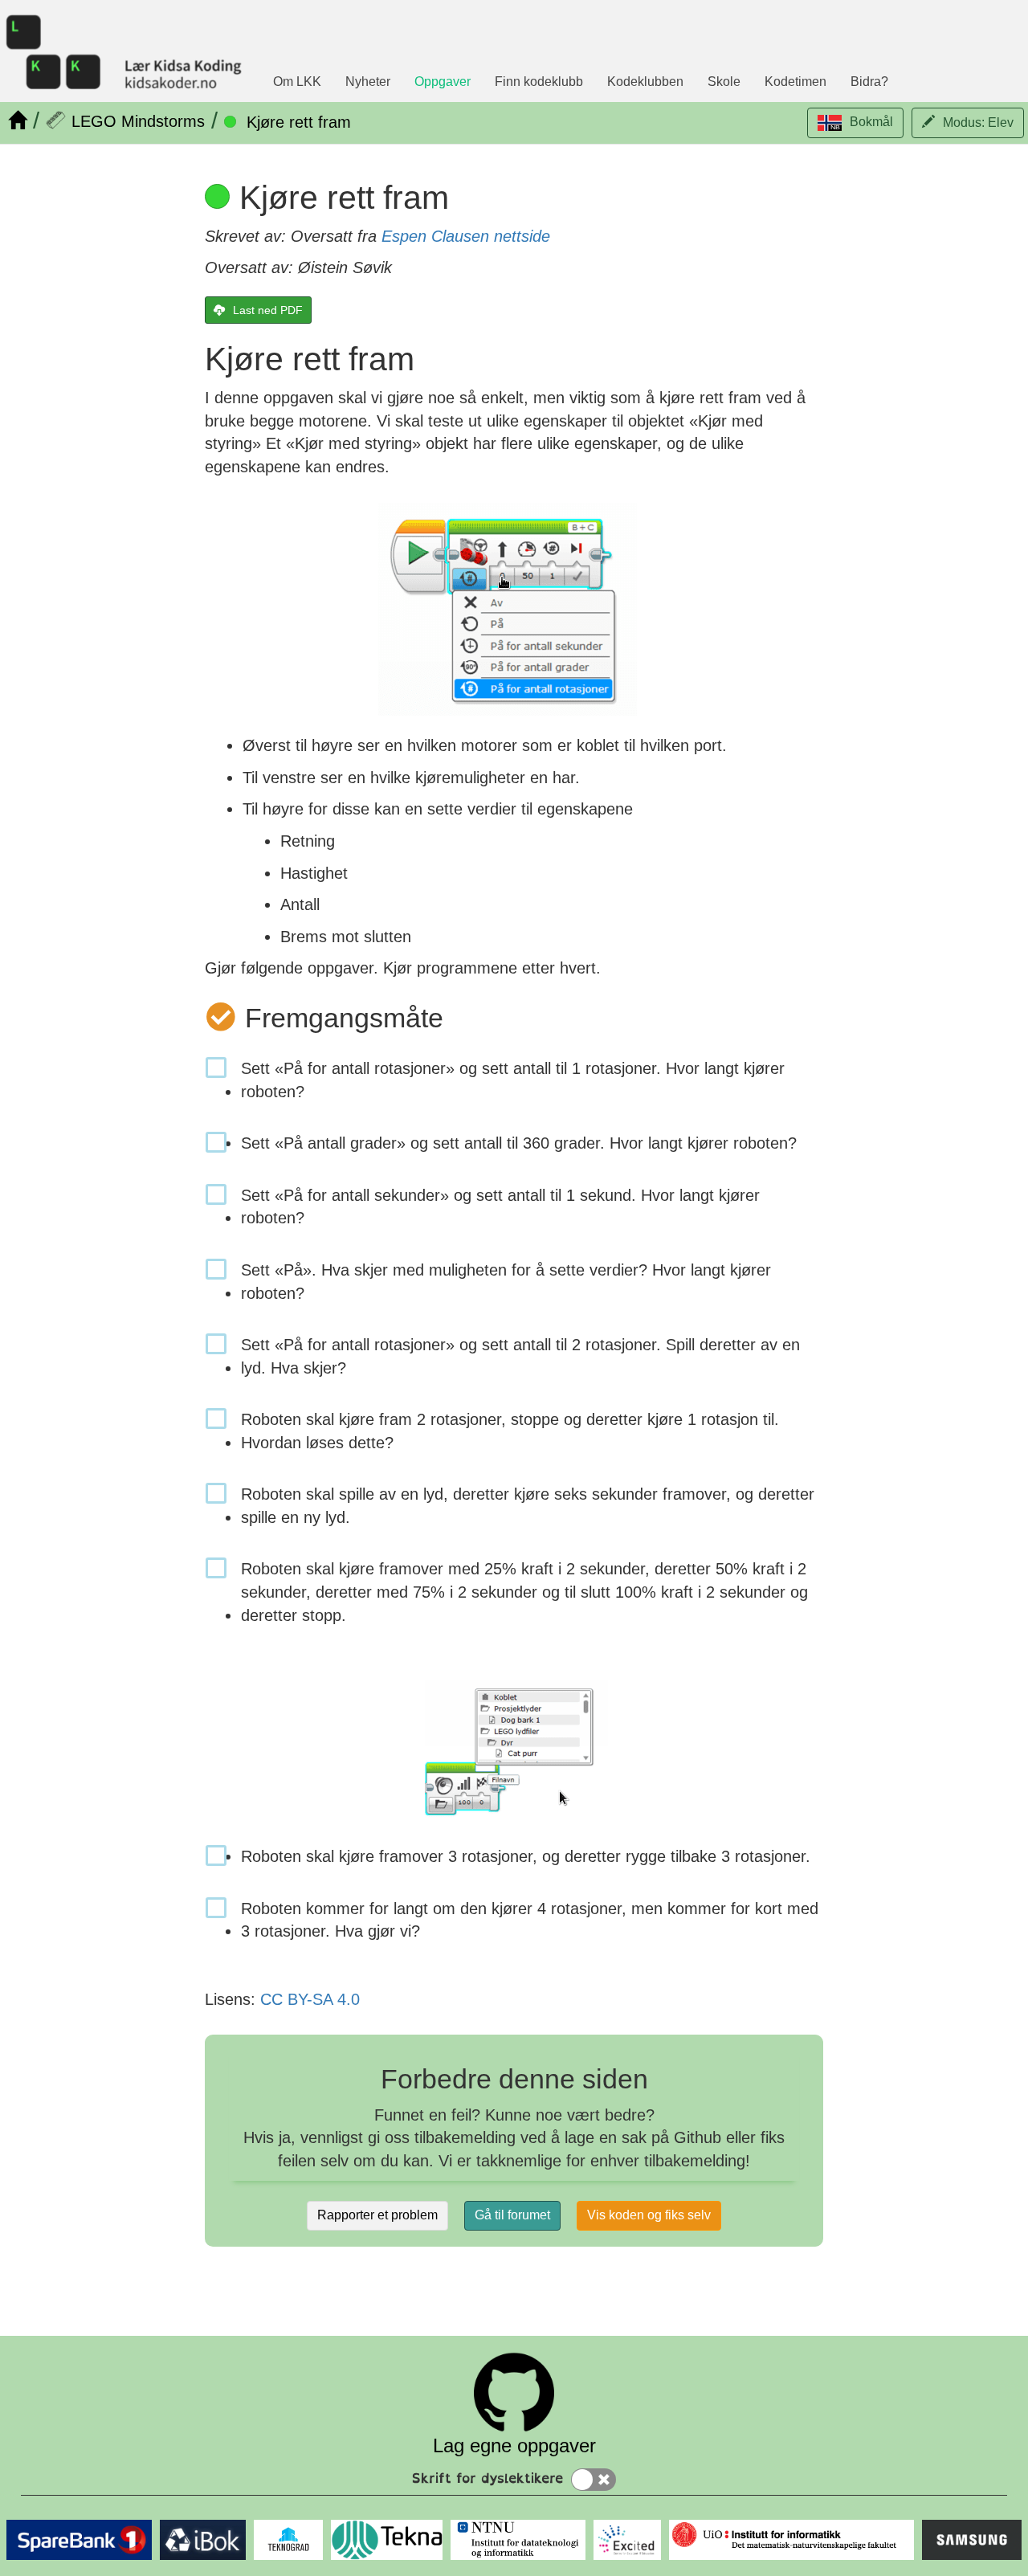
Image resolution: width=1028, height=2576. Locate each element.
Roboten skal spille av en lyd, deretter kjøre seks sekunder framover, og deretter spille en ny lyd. (528, 1506)
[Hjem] (17, 120)
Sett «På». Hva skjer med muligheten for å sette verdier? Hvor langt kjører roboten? (506, 1282)
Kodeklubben (645, 82)
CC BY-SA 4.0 (310, 1999)
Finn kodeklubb (539, 82)
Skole (724, 82)
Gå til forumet (512, 2215)
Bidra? (869, 82)
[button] (855, 123)
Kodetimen (795, 82)
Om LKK (297, 82)
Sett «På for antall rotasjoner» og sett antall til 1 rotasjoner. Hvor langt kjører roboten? (513, 1080)
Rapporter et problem (377, 2215)
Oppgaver (443, 82)
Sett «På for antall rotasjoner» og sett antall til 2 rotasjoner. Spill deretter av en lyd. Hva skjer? (520, 1356)
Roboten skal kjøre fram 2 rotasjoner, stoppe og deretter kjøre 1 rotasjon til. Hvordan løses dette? (510, 1431)
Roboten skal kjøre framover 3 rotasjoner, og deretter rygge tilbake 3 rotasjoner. (526, 1856)
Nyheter (368, 82)
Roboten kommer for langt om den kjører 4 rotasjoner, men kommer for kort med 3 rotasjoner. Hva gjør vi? (530, 1920)
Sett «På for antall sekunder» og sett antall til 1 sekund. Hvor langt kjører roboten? (500, 1207)
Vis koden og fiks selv (649, 2215)
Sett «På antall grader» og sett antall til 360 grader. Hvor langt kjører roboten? (519, 1143)
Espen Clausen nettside (466, 236)
